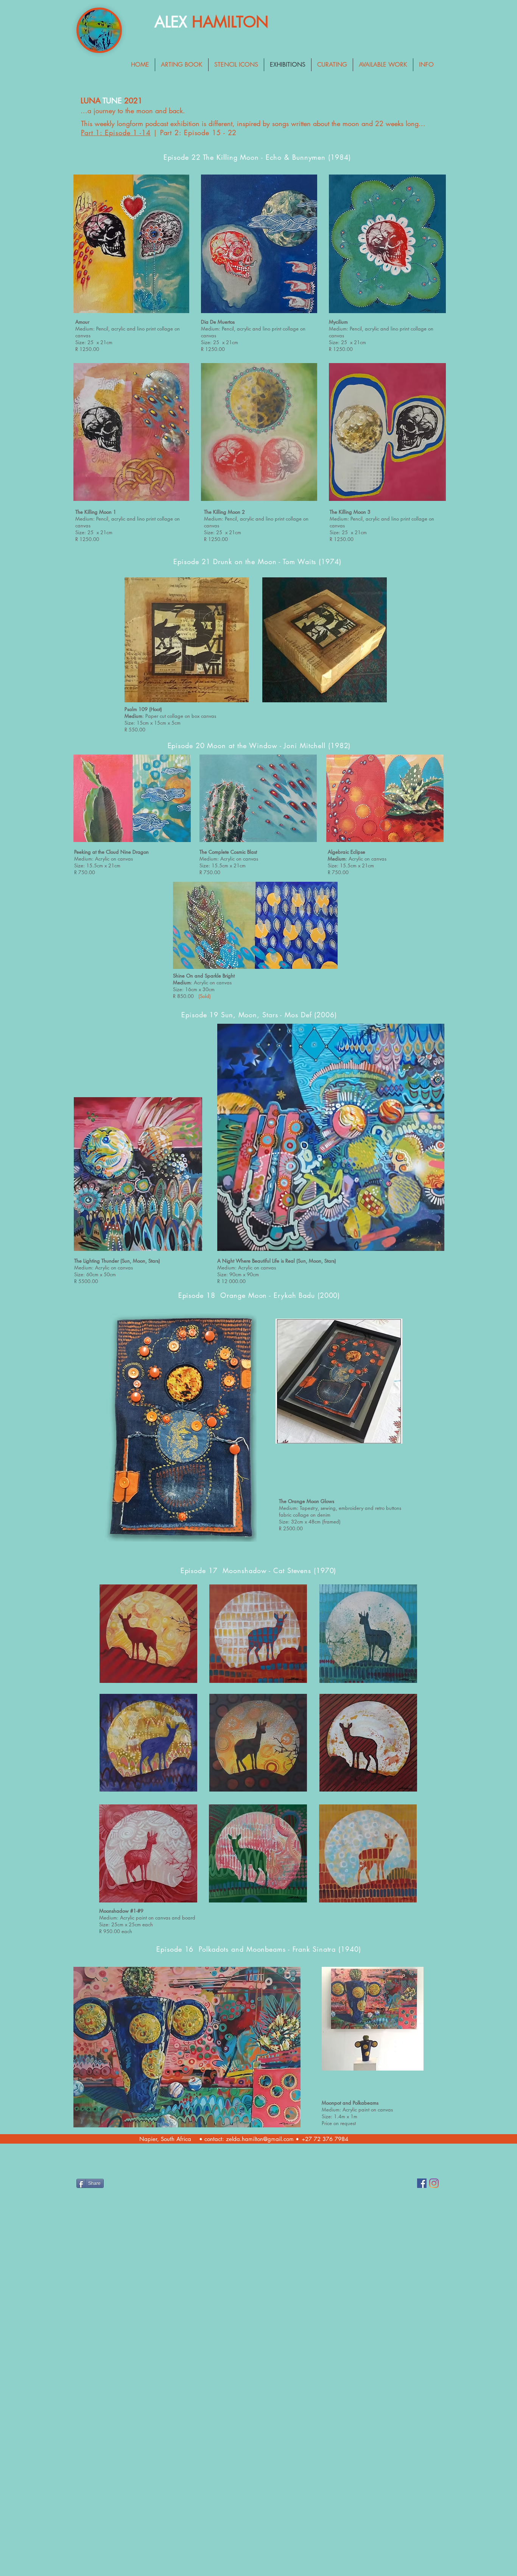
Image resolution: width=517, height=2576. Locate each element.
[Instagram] (434, 2183)
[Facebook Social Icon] (422, 2183)
